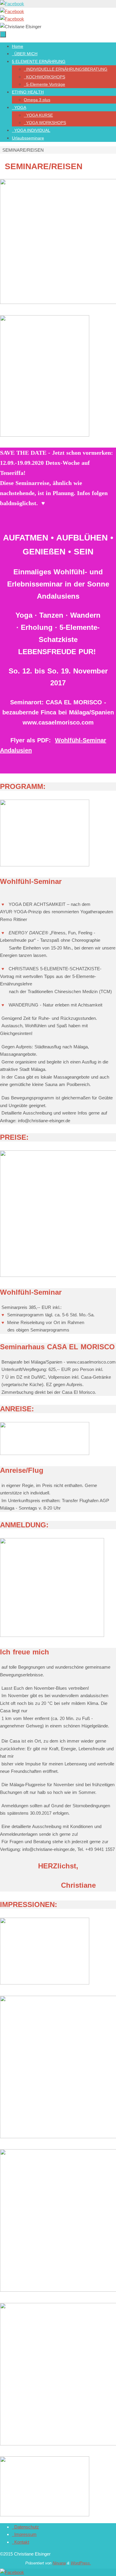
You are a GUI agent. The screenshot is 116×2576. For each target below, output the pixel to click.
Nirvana (59, 2563)
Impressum (24, 2534)
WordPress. (81, 2563)
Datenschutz (25, 2527)
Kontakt (21, 2542)
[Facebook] (12, 4)
